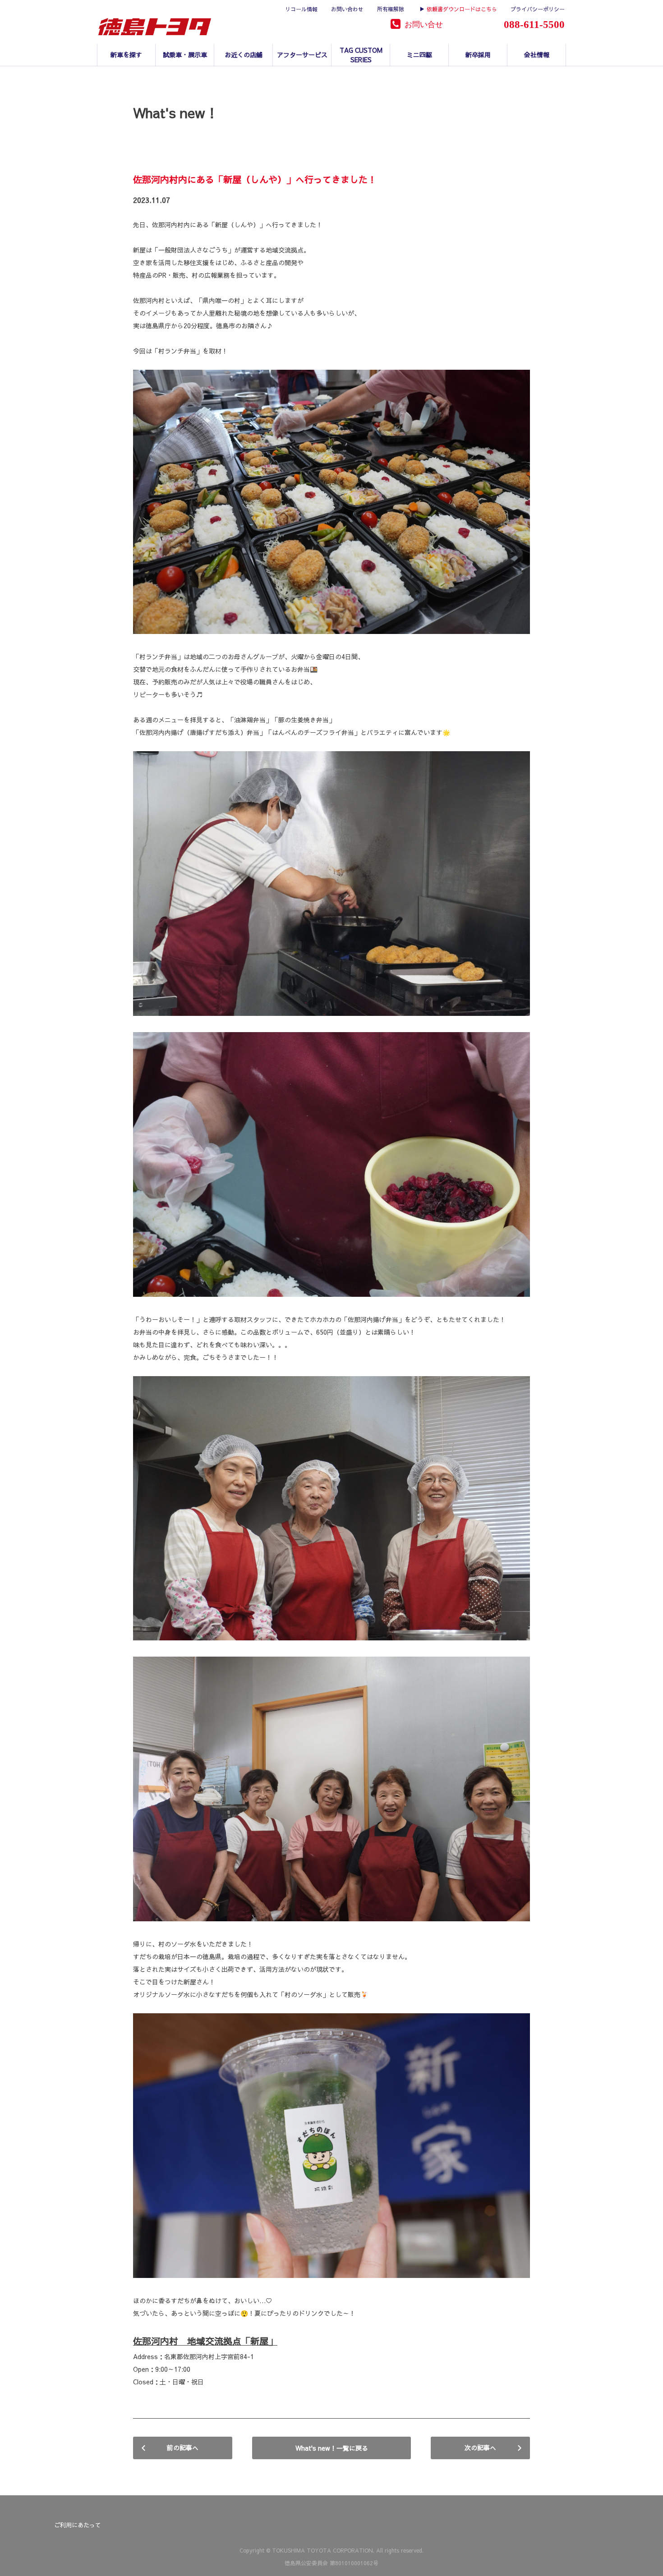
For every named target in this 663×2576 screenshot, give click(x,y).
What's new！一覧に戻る (332, 2448)
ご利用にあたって (78, 2525)
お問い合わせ (347, 9)
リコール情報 (301, 9)
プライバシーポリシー (538, 9)
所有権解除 (391, 9)
